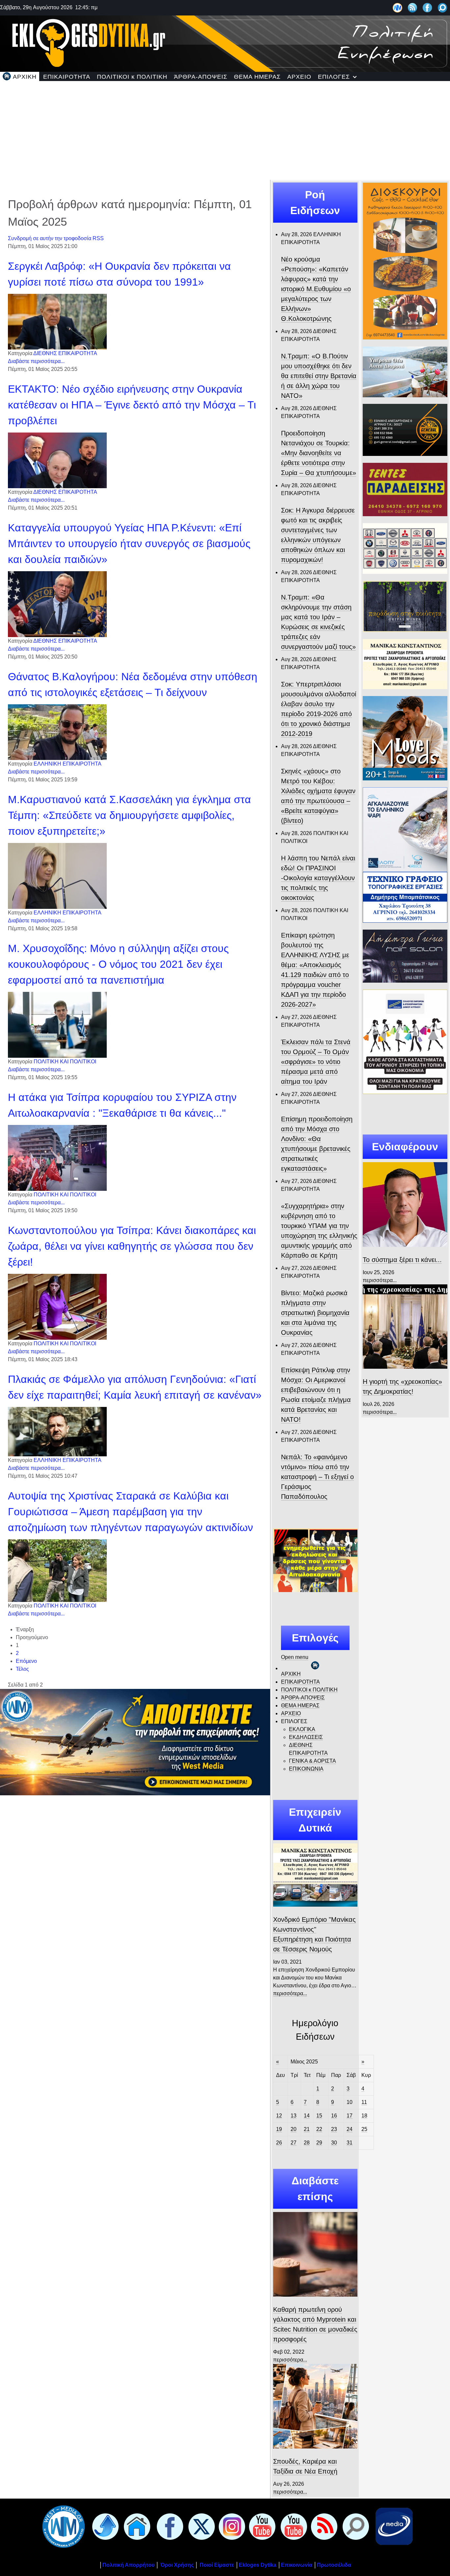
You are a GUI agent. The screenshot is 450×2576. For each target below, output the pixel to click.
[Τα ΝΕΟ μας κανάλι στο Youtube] (293, 2526)
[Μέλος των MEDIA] (393, 2526)
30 (334, 2143)
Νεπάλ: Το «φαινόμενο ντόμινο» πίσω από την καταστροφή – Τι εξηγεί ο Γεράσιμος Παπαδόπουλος (317, 1477)
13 (294, 2116)
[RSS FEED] (323, 2526)
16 (334, 2116)
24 (350, 2129)
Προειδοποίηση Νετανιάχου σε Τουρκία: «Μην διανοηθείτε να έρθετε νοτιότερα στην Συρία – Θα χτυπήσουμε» (319, 453)
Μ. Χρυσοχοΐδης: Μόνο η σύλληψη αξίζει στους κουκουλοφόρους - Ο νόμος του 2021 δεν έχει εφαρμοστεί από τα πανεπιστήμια (118, 964)
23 (334, 2129)
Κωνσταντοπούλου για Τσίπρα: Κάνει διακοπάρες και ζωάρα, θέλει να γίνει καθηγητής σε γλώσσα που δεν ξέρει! (132, 1246)
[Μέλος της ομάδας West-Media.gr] (397, 7)
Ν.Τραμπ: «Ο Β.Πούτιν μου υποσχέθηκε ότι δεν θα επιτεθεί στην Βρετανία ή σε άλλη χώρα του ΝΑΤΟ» (319, 376)
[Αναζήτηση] (443, 7)
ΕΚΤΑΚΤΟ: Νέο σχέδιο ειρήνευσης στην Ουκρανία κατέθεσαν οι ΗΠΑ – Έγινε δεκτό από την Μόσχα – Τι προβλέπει (132, 405)
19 (279, 2129)
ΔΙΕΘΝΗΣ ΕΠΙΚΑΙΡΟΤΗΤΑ (65, 353)
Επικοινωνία (297, 2565)
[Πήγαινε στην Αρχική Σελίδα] (136, 2526)
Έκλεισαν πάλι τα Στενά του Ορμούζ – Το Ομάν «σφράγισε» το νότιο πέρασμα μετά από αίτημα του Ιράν (316, 1062)
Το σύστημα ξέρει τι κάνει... (402, 1260)
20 (294, 2129)
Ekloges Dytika (258, 2565)
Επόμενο (26, 1661)
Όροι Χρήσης (176, 2565)
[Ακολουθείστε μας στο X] (200, 2526)
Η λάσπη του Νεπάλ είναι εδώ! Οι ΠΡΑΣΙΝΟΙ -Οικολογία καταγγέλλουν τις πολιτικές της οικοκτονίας (318, 878)
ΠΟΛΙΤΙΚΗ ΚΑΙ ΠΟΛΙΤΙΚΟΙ (65, 1062)
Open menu (295, 1657)
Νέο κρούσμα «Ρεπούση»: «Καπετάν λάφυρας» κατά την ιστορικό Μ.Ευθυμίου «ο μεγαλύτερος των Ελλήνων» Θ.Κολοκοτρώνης (316, 289)
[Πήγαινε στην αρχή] (104, 2526)
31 (350, 2143)
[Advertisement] (225, 130)
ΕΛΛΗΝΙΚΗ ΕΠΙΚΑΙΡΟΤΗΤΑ (68, 764)
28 (307, 2143)
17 (350, 2116)
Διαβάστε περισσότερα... (36, 361)
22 (319, 2129)
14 (307, 2116)
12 (279, 2116)
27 (294, 2143)
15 (319, 2116)
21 (307, 2129)
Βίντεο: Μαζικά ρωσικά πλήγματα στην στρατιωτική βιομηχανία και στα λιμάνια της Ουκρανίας (315, 1313)
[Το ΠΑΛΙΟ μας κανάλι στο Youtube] (261, 2526)
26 (279, 2143)
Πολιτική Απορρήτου (128, 2565)
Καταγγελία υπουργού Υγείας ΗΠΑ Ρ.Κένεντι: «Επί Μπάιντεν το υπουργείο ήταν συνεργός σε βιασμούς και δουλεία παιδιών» (129, 544)
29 (319, 2143)
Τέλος (22, 1669)
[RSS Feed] (413, 7)
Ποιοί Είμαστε (217, 2565)
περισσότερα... (290, 1993)
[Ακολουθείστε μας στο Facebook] (427, 7)
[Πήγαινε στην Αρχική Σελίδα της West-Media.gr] (62, 2526)
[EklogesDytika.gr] (225, 43)
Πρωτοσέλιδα (334, 2565)
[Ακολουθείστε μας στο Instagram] (231, 2526)
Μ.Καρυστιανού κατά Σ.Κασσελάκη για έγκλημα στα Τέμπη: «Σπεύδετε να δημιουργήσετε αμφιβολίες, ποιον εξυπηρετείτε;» (129, 815)
